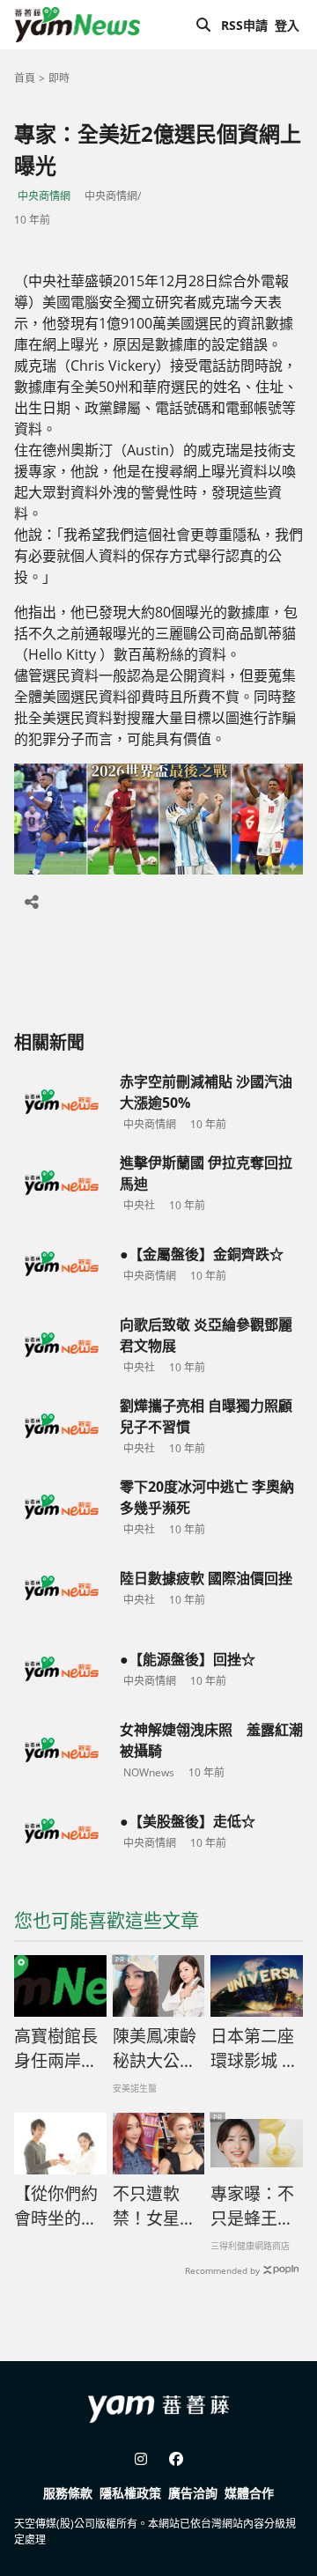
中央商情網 (44, 196)
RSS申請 (244, 25)
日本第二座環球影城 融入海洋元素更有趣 (254, 2049)
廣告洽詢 (193, 2493)
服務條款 (68, 2493)
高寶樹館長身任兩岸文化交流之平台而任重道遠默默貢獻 (56, 2049)
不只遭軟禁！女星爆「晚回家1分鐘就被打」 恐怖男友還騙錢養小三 (155, 2207)
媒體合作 (249, 2493)
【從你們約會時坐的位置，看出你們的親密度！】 (56, 2207)
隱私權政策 (130, 2493)
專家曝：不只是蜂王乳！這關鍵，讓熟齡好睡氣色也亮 (252, 2207)
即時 (59, 78)
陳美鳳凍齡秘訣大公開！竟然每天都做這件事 (155, 2049)
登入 (287, 25)
